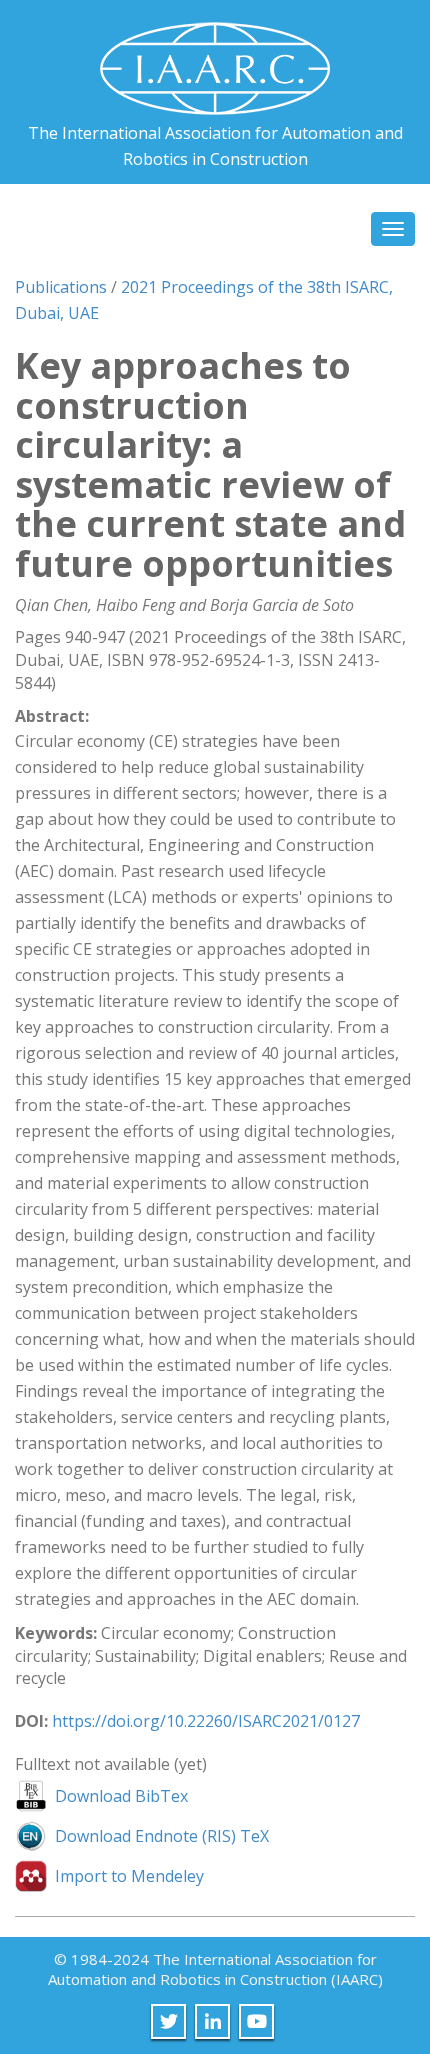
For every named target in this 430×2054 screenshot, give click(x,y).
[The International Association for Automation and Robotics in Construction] (215, 60)
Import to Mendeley (129, 1876)
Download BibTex (121, 1796)
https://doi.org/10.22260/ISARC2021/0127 (206, 1721)
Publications (61, 287)
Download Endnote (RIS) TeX (162, 1836)
